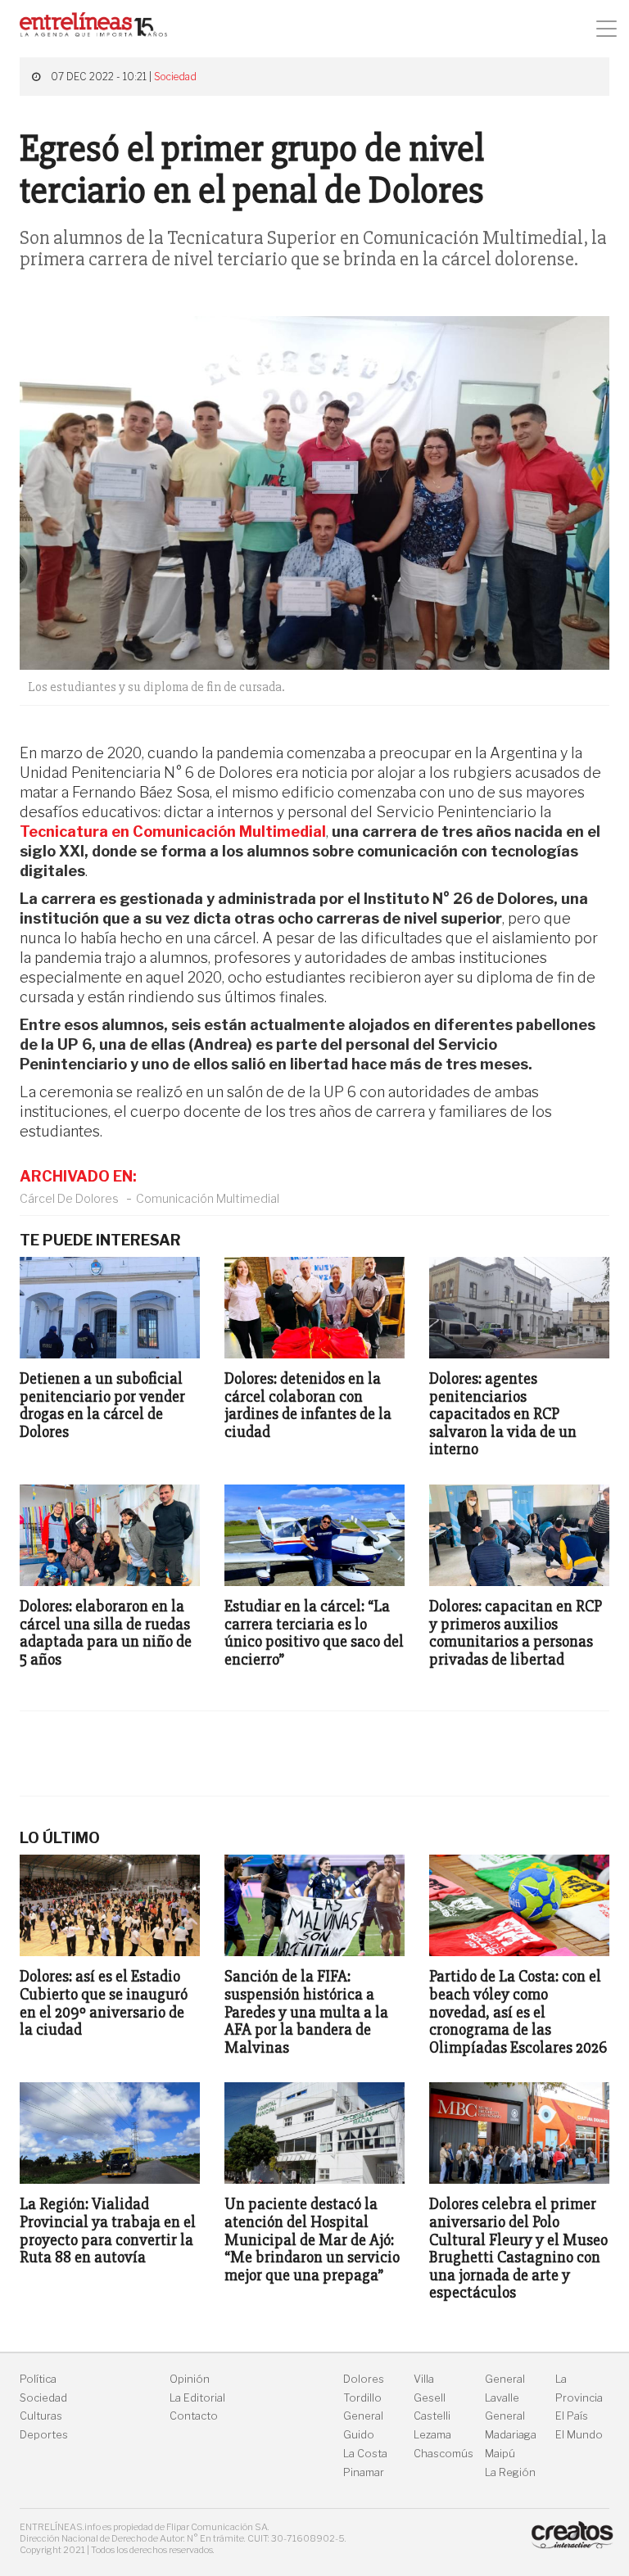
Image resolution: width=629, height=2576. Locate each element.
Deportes (44, 2435)
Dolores (364, 2379)
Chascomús (443, 2454)
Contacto (194, 2416)
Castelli (432, 2416)
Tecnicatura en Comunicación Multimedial (173, 832)
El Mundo (579, 2435)
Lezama (432, 2435)
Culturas (41, 2416)
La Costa (365, 2454)
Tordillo (362, 2398)
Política (38, 2379)
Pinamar (364, 2472)
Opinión (190, 2379)
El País (572, 2416)
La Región (510, 2472)
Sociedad (175, 77)
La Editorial (197, 2398)
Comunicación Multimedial (208, 1198)
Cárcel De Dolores (69, 1198)
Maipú (500, 2454)
